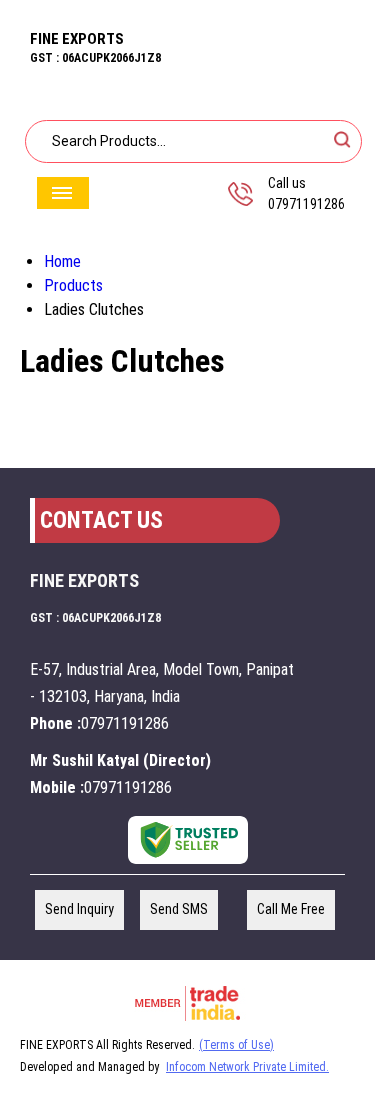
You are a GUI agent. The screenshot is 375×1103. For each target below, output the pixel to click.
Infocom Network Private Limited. (247, 1067)
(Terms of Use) (236, 1045)
